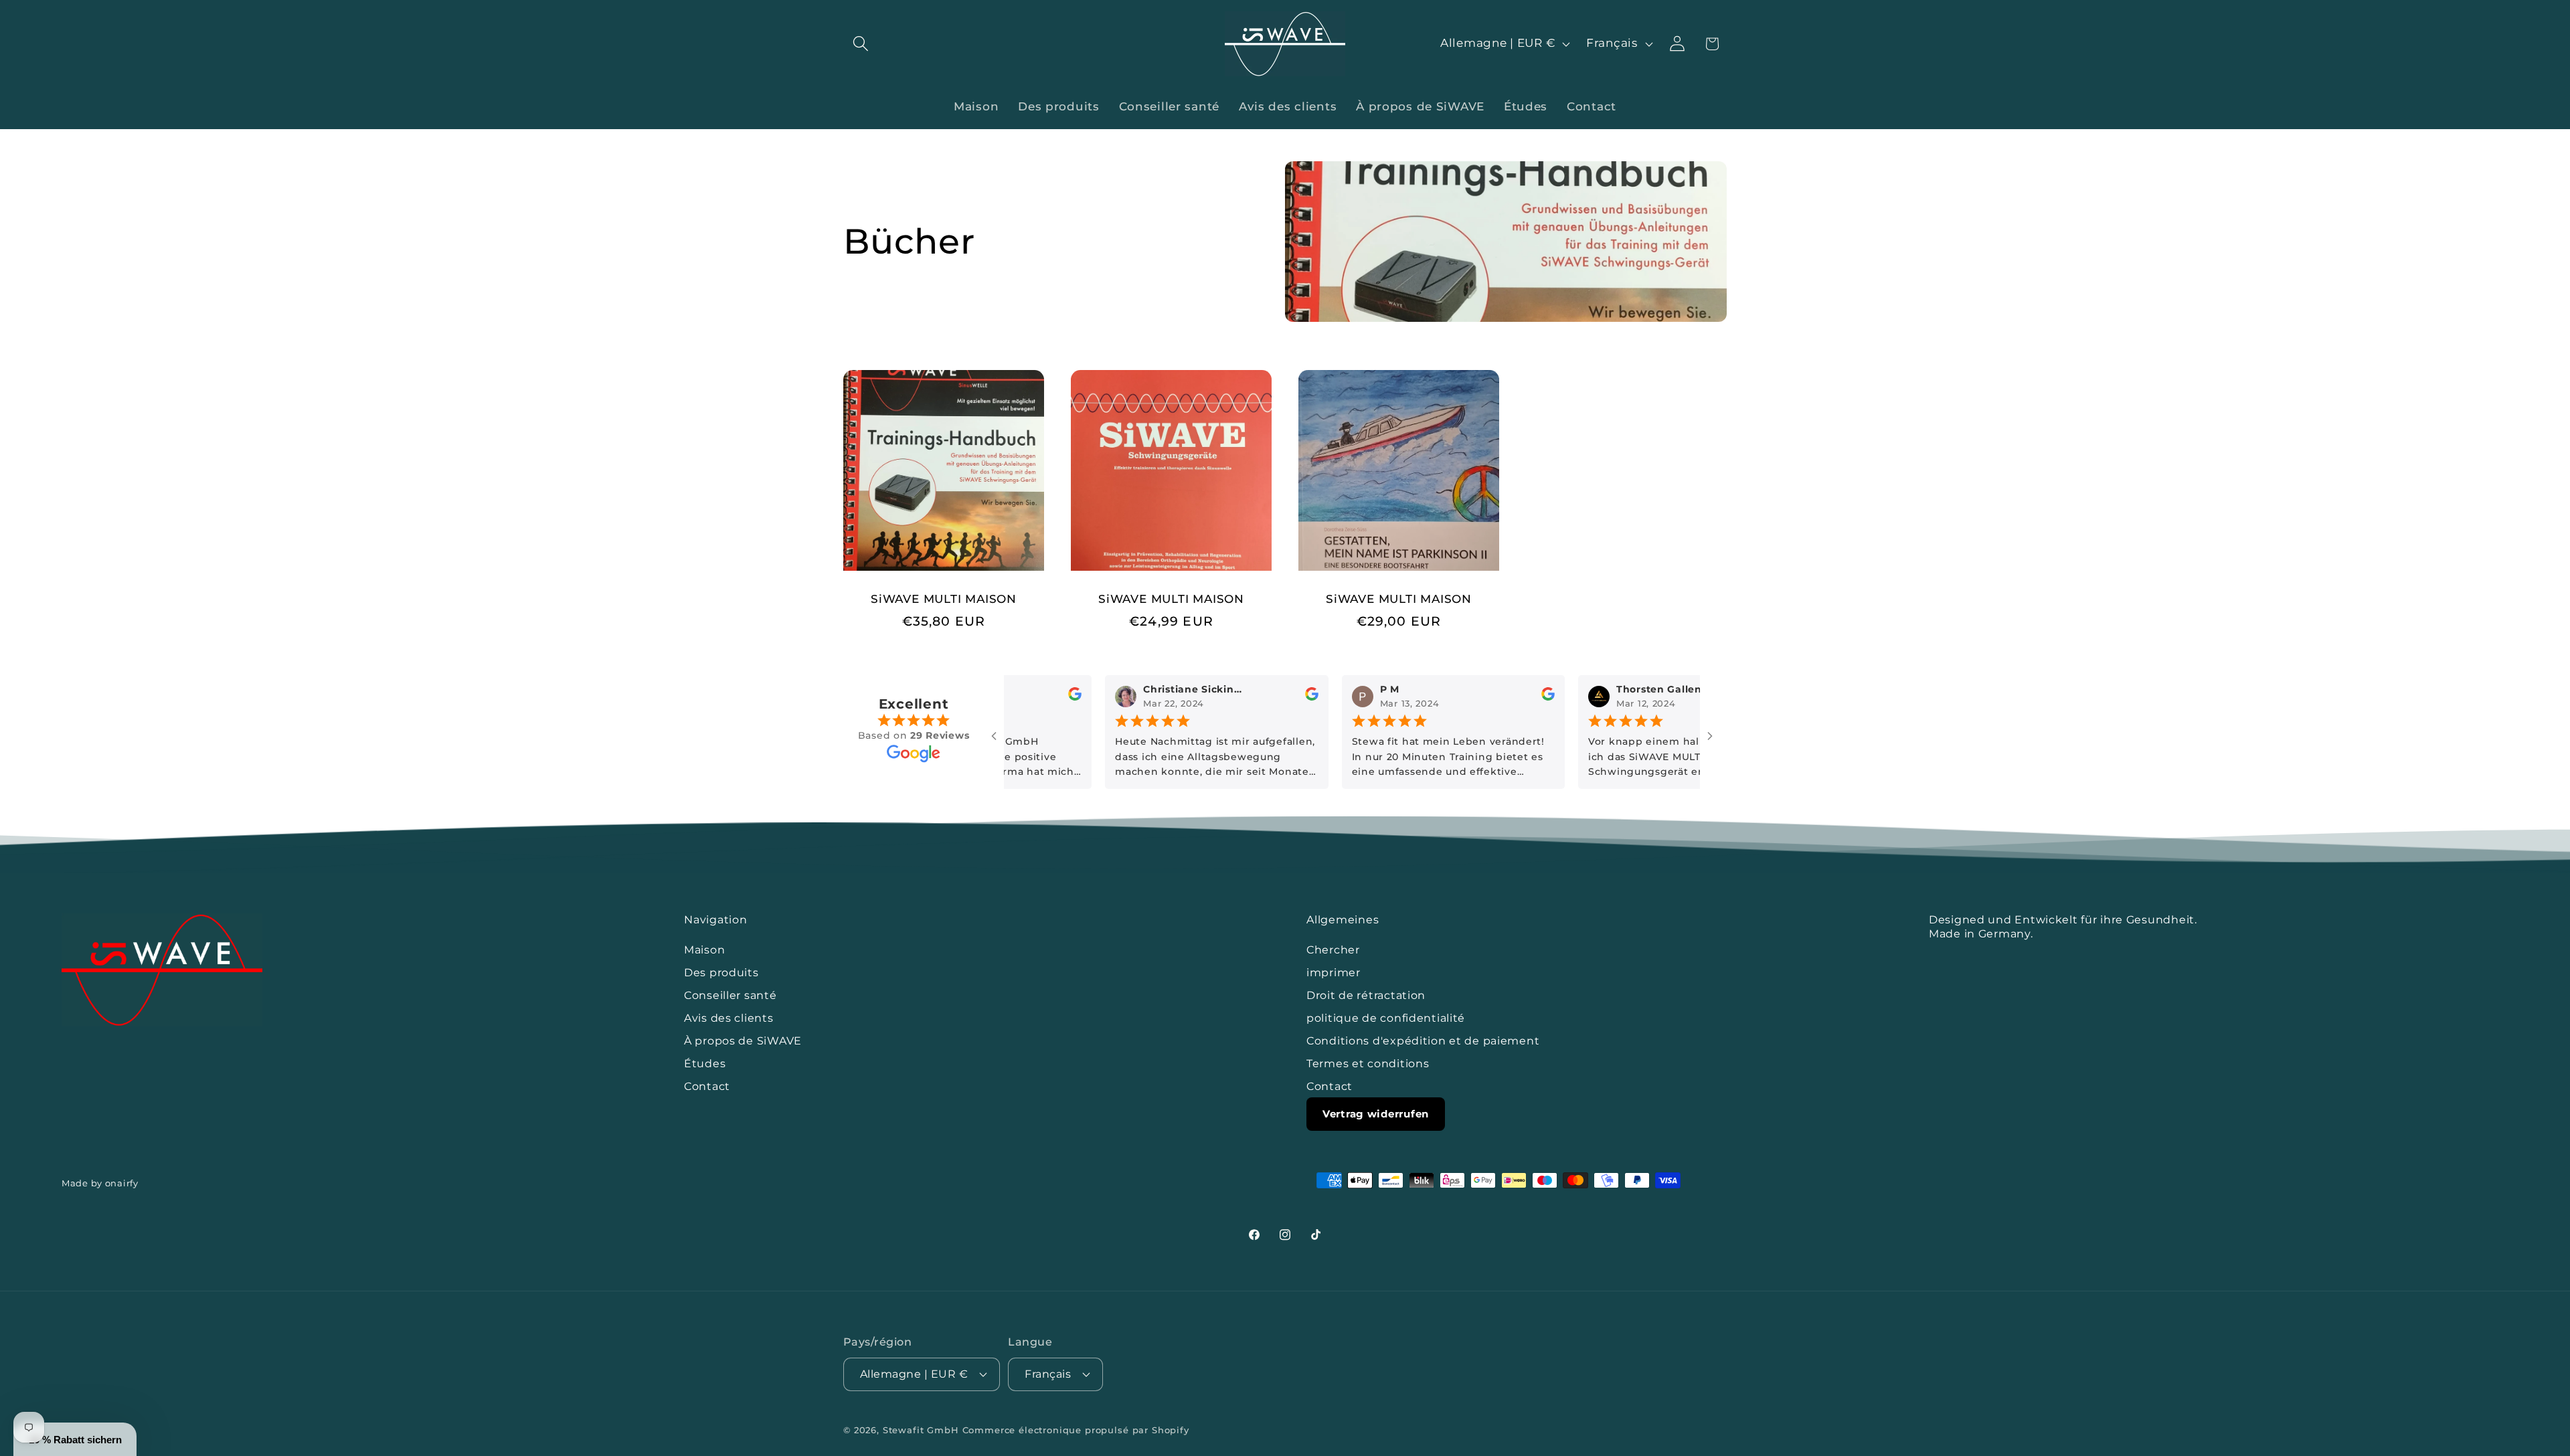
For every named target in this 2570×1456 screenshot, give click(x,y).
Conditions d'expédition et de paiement (1423, 1041)
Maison (704, 950)
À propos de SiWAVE (743, 1041)
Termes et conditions (1368, 1064)
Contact (707, 1086)
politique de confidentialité (1386, 1018)
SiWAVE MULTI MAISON (944, 599)
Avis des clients (729, 1018)
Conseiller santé (731, 995)
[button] (861, 44)
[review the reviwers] (1058, 697)
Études (705, 1064)
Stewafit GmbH (921, 1429)
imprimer (1334, 973)
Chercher (1333, 950)
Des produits (721, 973)
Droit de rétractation (1366, 995)
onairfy (122, 1183)
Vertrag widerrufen (1376, 1114)
